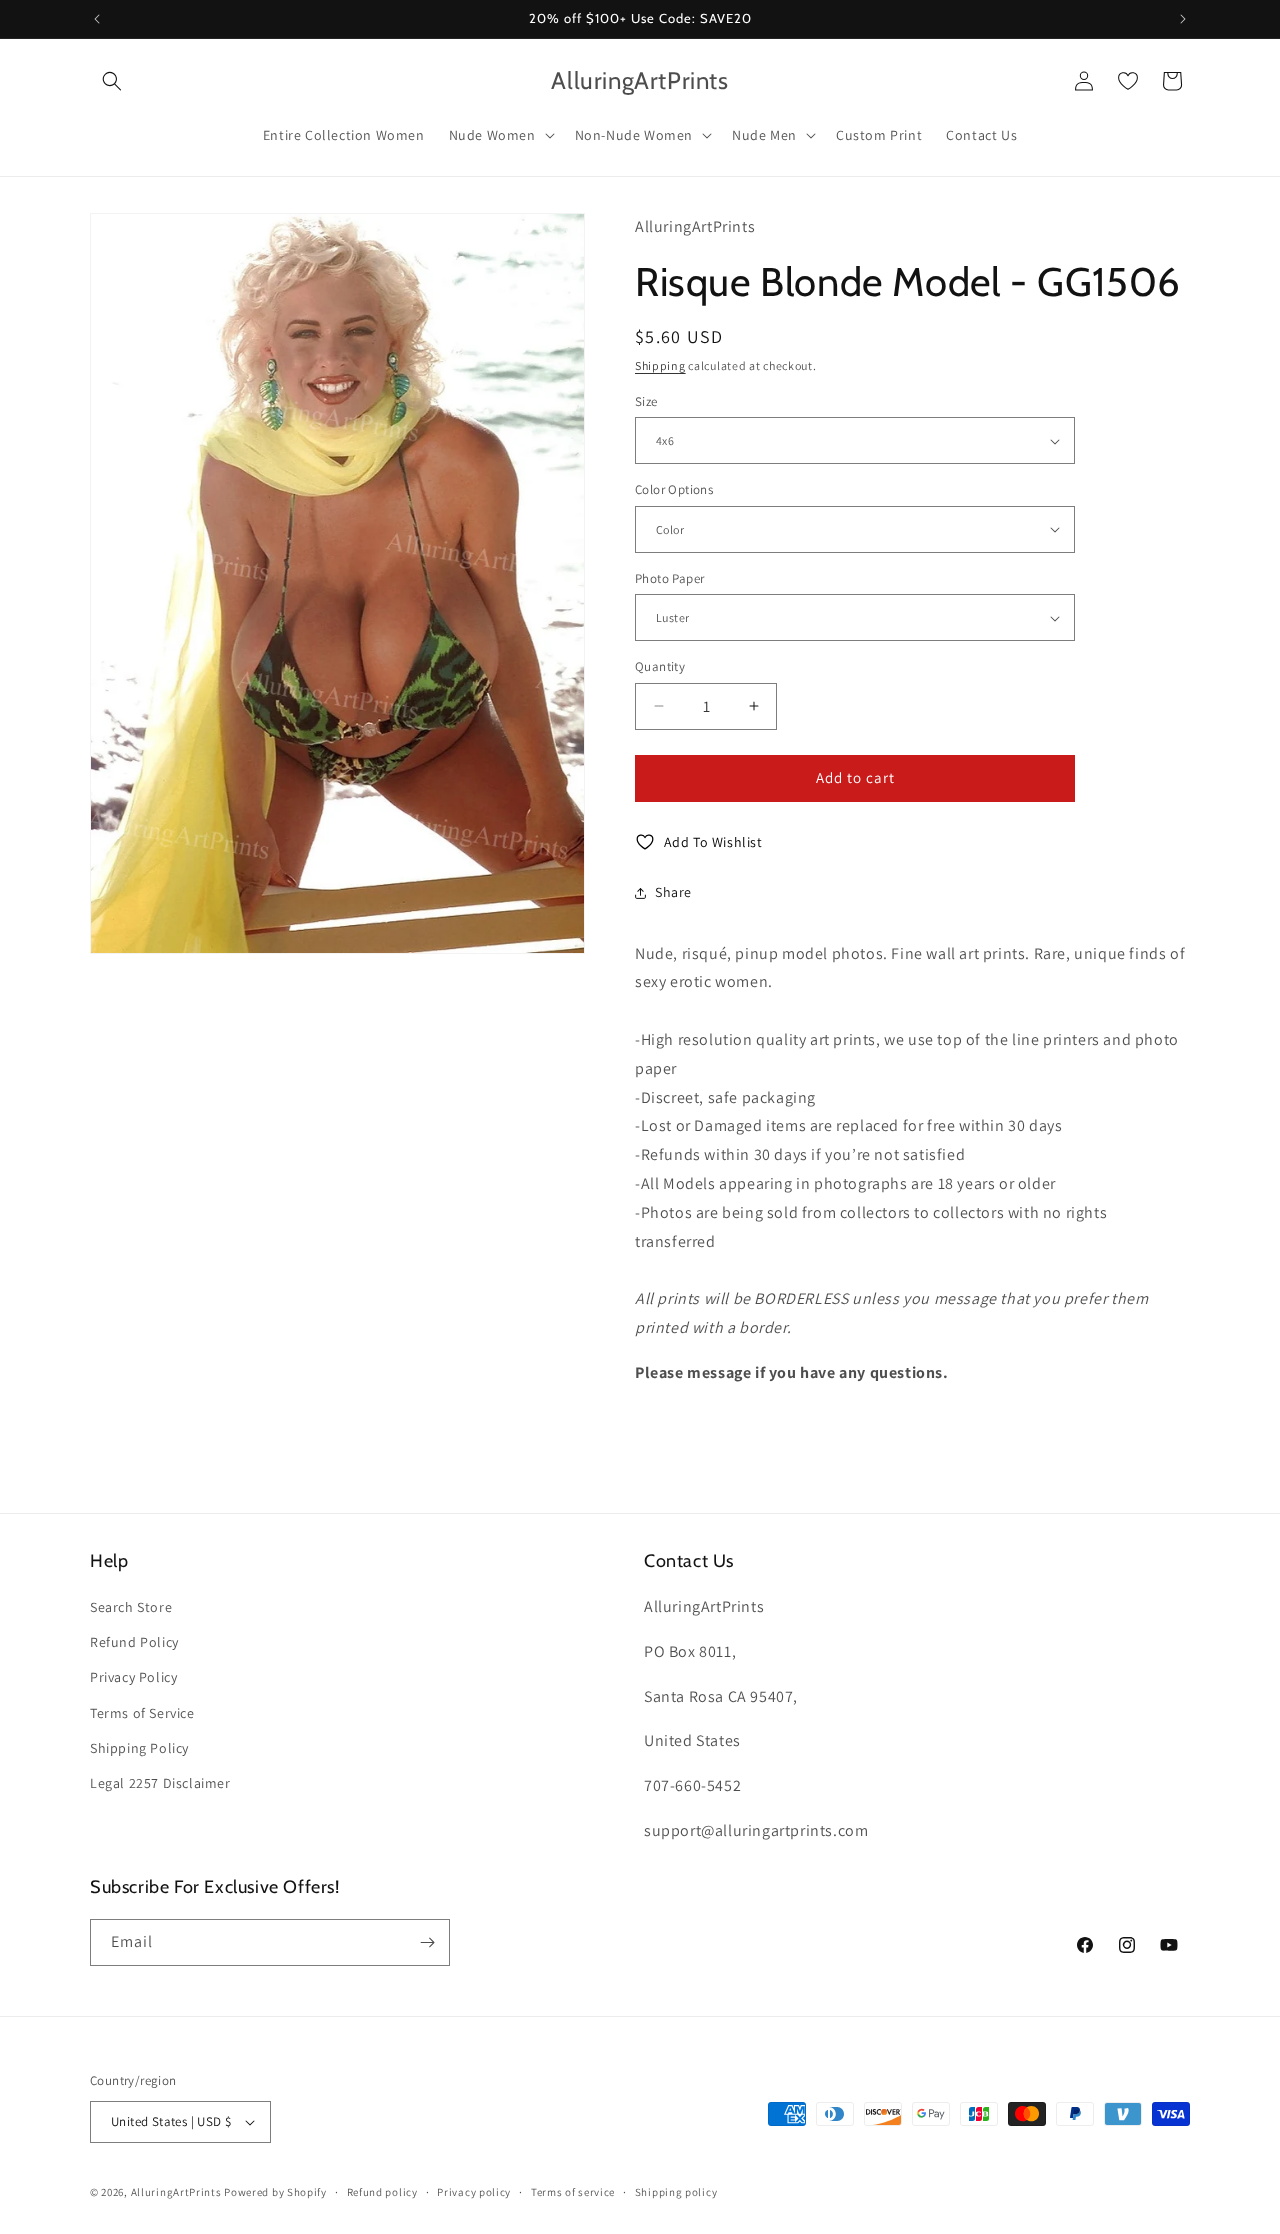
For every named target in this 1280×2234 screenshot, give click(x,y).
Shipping (660, 365)
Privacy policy (474, 2192)
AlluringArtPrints (176, 2192)
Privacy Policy (133, 1677)
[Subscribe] (427, 1942)
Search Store (131, 1607)
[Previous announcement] (97, 19)
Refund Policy (134, 1642)
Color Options (674, 489)
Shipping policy (676, 2192)
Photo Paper (669, 578)
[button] (112, 81)
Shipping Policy (139, 1748)
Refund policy (382, 2192)
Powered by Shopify (275, 2192)
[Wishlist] (1128, 81)
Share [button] (673, 892)
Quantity (660, 666)
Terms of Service (142, 1713)
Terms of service (573, 2192)
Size (646, 401)
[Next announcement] (1183, 19)
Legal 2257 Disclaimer (160, 1783)
